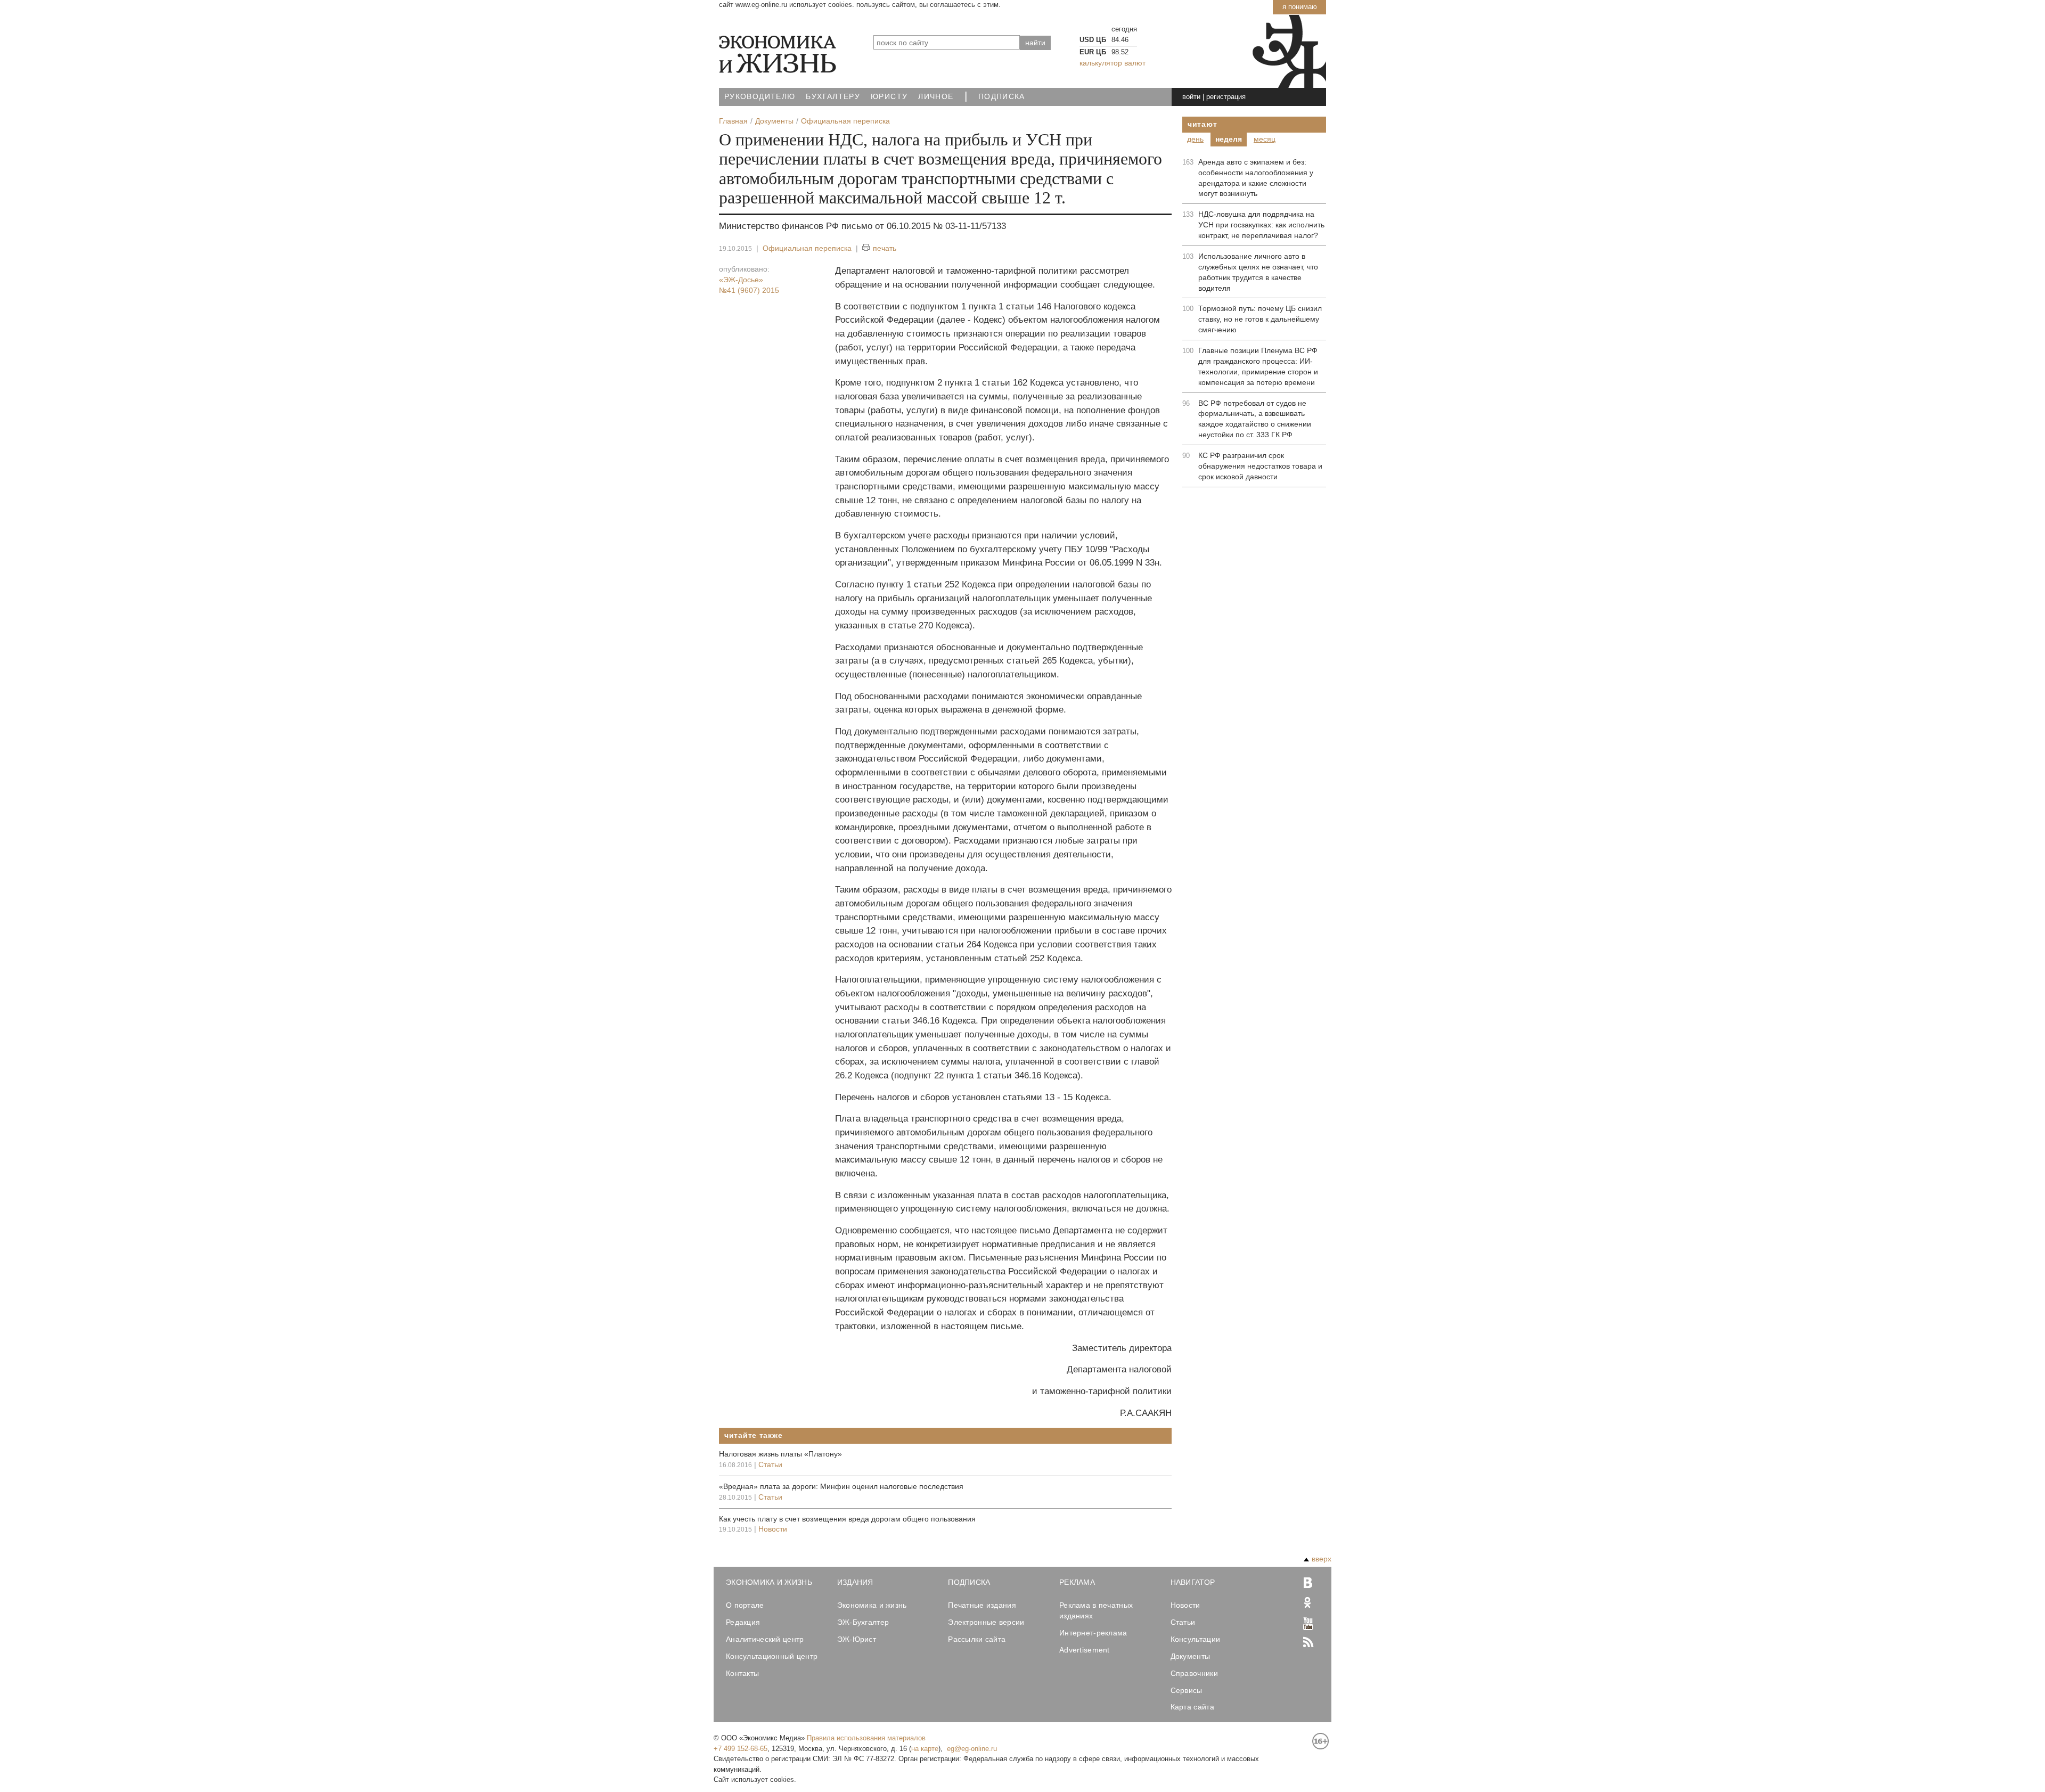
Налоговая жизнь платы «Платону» (780, 1454)
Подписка (1002, 97)
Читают (1202, 124)
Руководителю (760, 97)
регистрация (1226, 97)
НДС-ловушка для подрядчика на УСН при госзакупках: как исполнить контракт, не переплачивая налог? (1261, 225)
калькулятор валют (1113, 63)
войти (1191, 97)
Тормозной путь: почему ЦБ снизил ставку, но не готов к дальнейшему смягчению (1260, 319)
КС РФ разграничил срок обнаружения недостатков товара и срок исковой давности (1260, 466)
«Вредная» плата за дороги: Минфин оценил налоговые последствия (841, 1486)
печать (885, 248)
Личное (936, 97)
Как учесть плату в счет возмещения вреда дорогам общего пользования (847, 1519)
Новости (773, 1529)
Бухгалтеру (833, 97)
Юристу (889, 97)
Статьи (770, 1464)
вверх (1322, 1559)
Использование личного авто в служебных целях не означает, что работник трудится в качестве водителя (1258, 272)
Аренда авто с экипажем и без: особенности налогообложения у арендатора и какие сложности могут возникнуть (1256, 178)
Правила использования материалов (866, 1738)
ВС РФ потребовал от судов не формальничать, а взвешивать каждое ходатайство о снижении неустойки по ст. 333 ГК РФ (1255, 419)
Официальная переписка (807, 248)
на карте (925, 1749)
